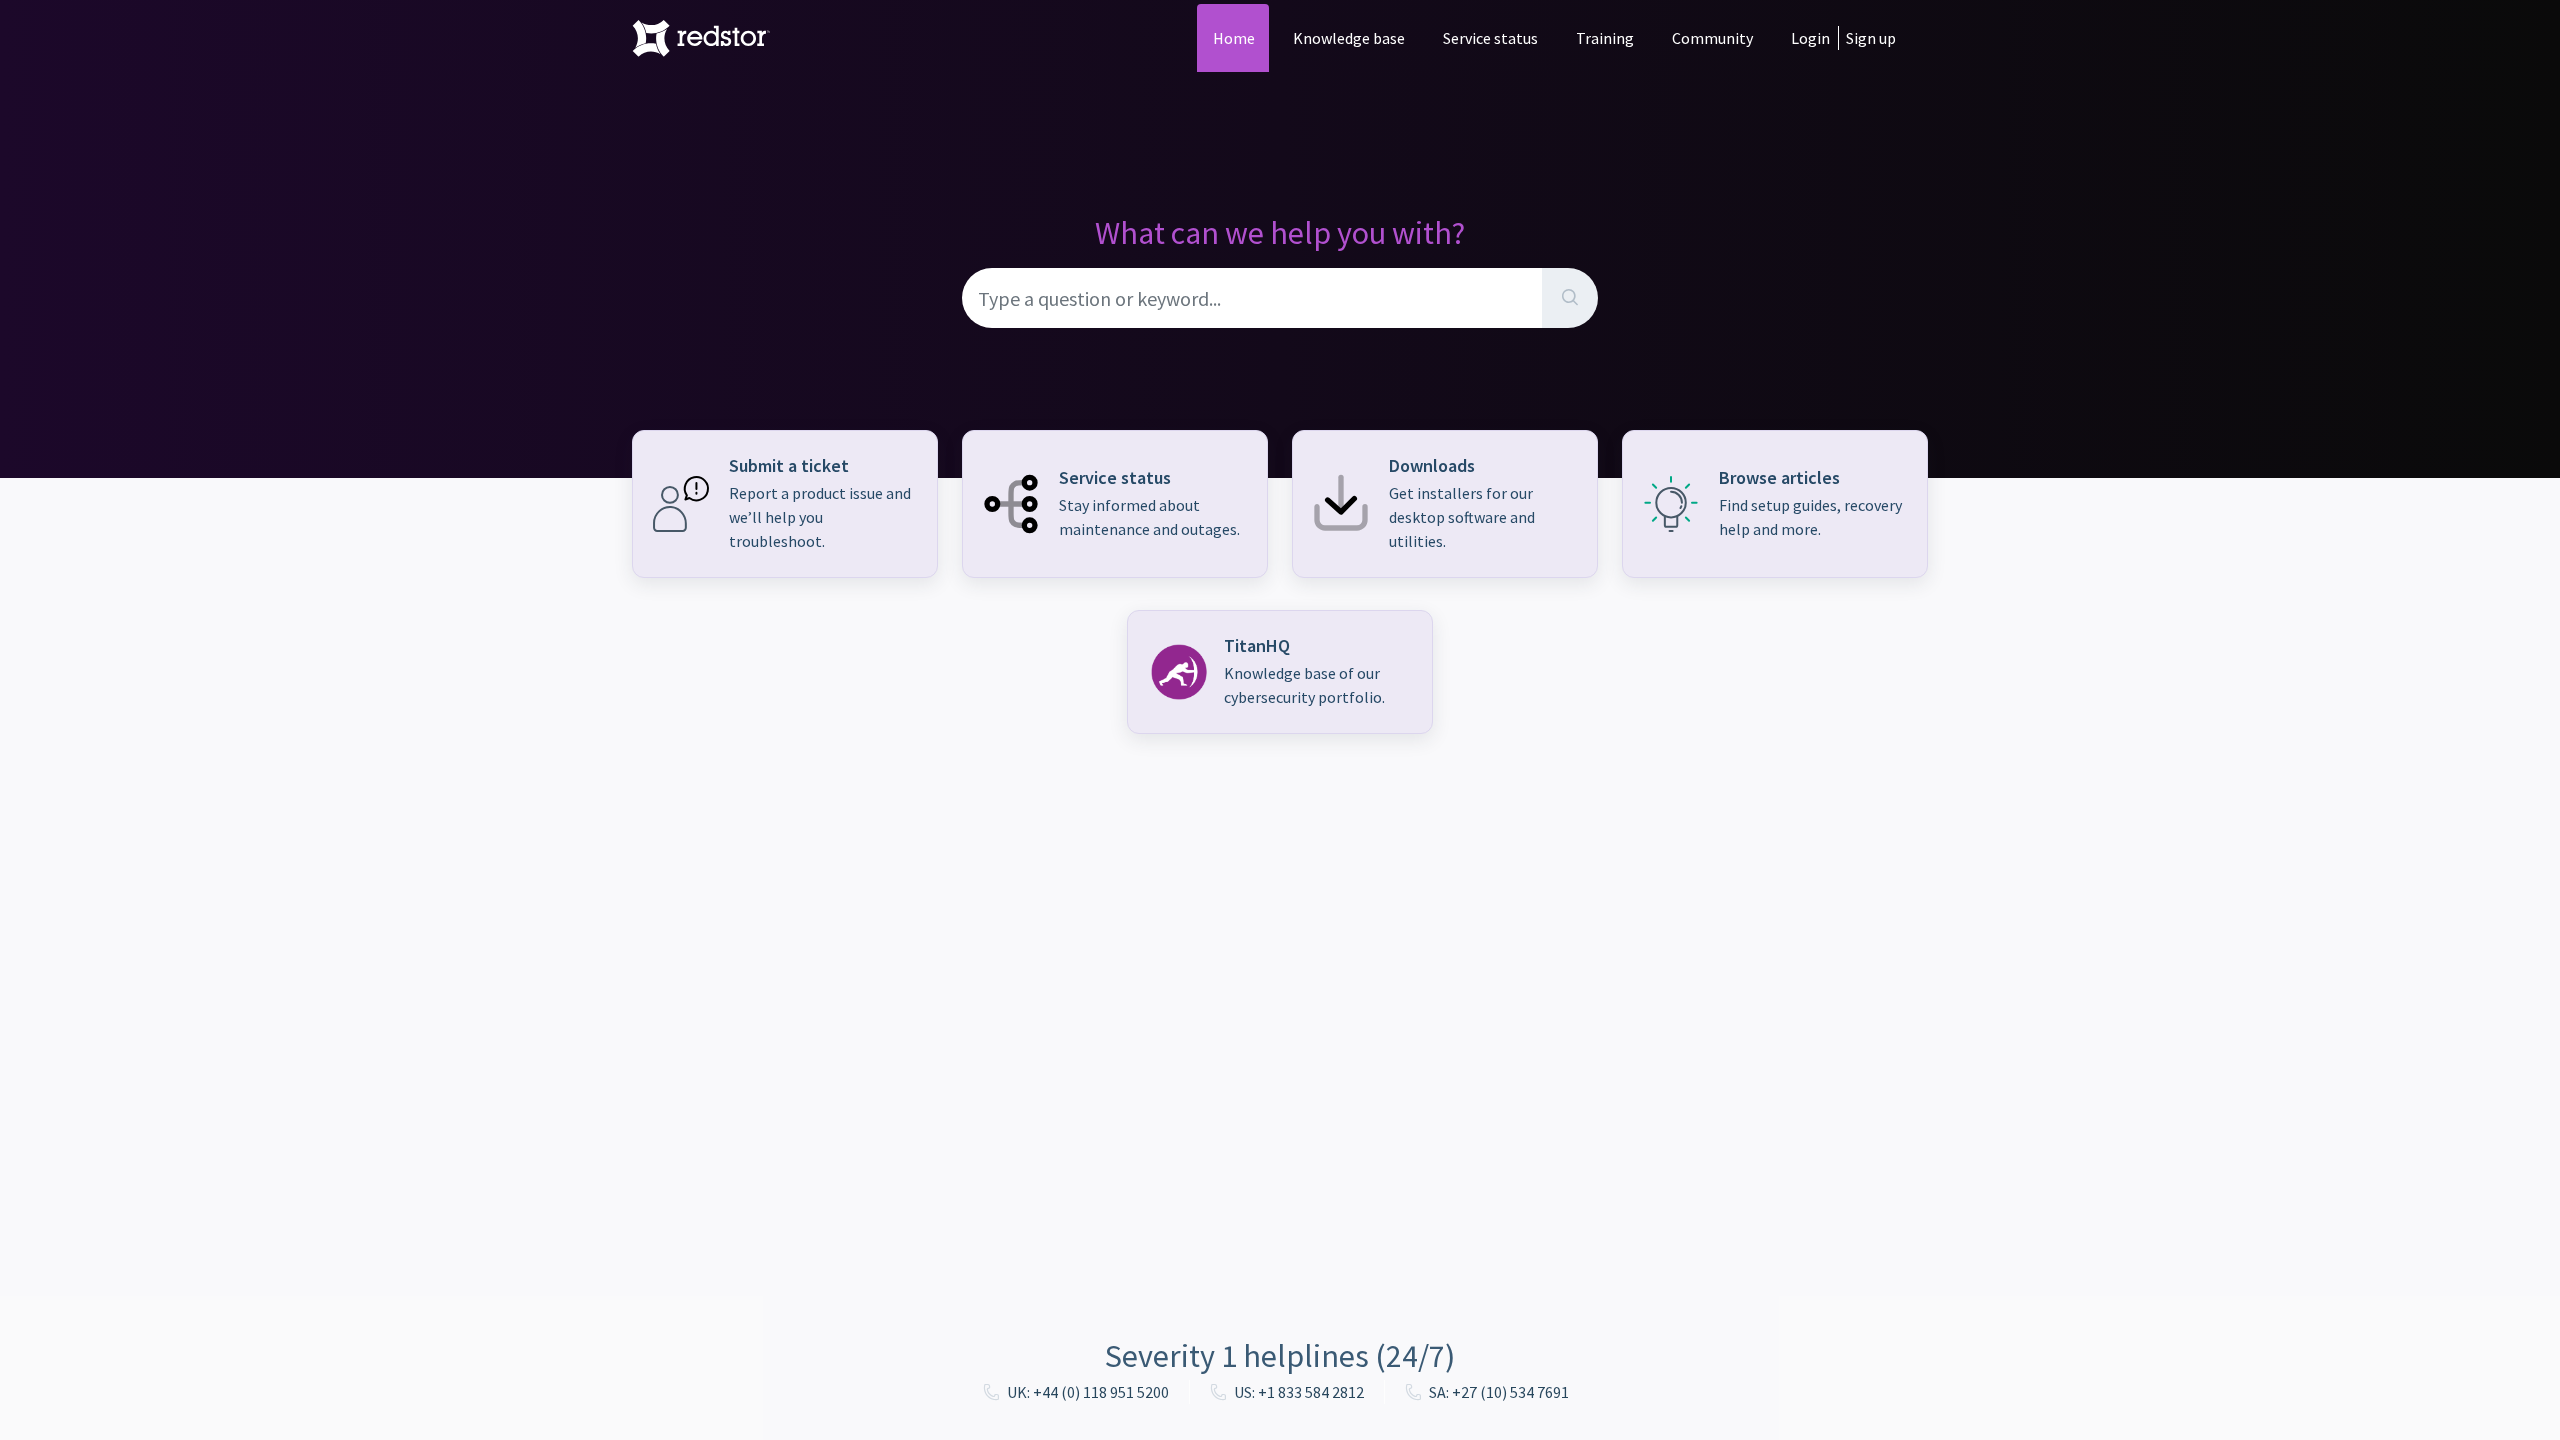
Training (1605, 38)
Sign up (1871, 38)
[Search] (1570, 298)
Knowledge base (1349, 38)
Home (1234, 38)
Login (1810, 38)
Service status (1490, 38)
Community (1712, 38)
